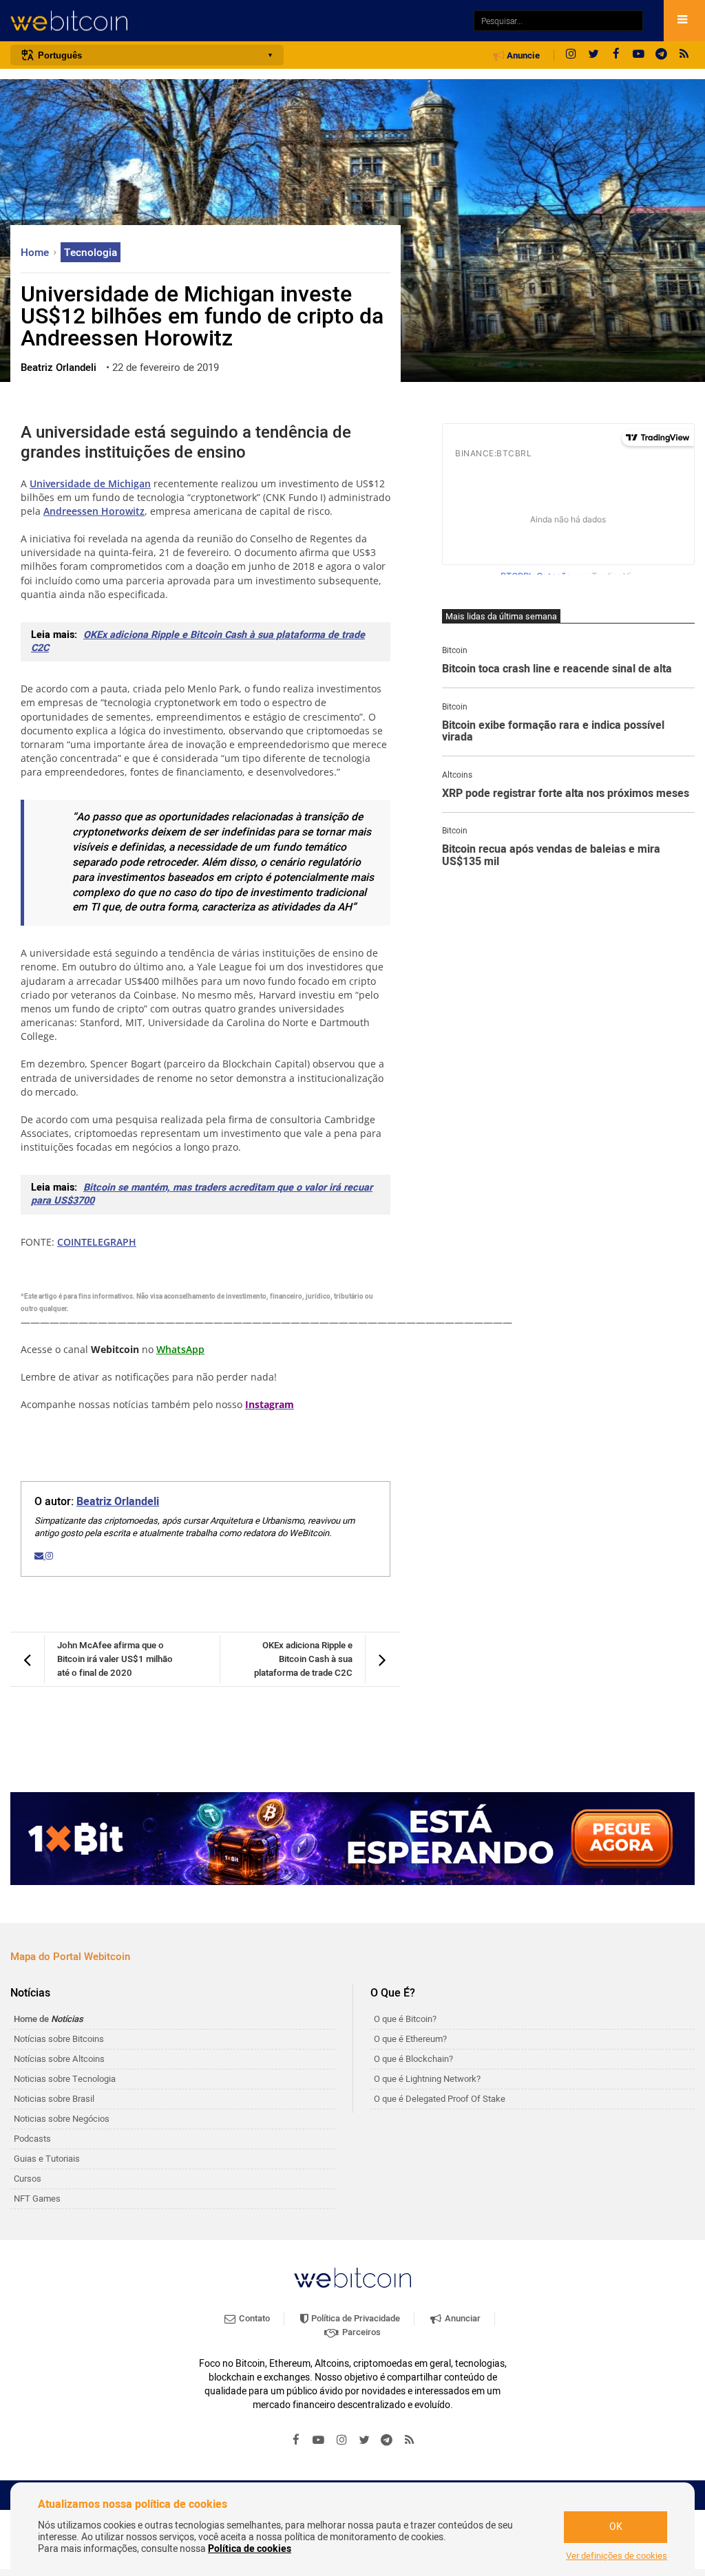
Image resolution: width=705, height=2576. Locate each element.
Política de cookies (250, 2549)
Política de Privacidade (355, 2318)
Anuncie (522, 56)
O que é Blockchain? (413, 2059)
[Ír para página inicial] (235, 21)
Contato (253, 2318)
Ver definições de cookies (617, 2556)
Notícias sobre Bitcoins (59, 2039)
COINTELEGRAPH (97, 1242)
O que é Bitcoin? (405, 2019)
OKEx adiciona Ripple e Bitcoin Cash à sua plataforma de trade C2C (198, 641)
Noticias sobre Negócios (62, 2119)
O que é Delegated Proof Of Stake (440, 2099)
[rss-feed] (684, 55)
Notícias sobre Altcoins (59, 2059)
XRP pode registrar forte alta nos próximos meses (566, 794)
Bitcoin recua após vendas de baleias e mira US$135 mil (551, 856)
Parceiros (360, 2332)
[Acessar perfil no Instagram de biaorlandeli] (49, 1556)
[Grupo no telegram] (662, 55)
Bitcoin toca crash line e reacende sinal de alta (557, 670)
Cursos (28, 2179)
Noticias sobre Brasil (54, 2099)
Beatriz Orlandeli (118, 1502)
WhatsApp (180, 1349)
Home (36, 253)
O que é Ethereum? (410, 2039)
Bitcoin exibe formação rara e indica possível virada (553, 732)
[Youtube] (639, 55)
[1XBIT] (352, 1839)
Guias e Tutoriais (47, 2159)
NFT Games (37, 2199)
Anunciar (462, 2318)
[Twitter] (593, 55)
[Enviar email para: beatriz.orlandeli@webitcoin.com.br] (40, 1556)
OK (616, 2527)
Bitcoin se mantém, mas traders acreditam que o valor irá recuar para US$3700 (202, 1194)
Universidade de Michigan (90, 483)
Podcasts (32, 2139)
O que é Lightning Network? (427, 2079)
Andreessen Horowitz (94, 511)
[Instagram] (571, 55)
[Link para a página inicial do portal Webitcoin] (352, 2278)
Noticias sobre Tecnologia (65, 2079)
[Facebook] (616, 55)
